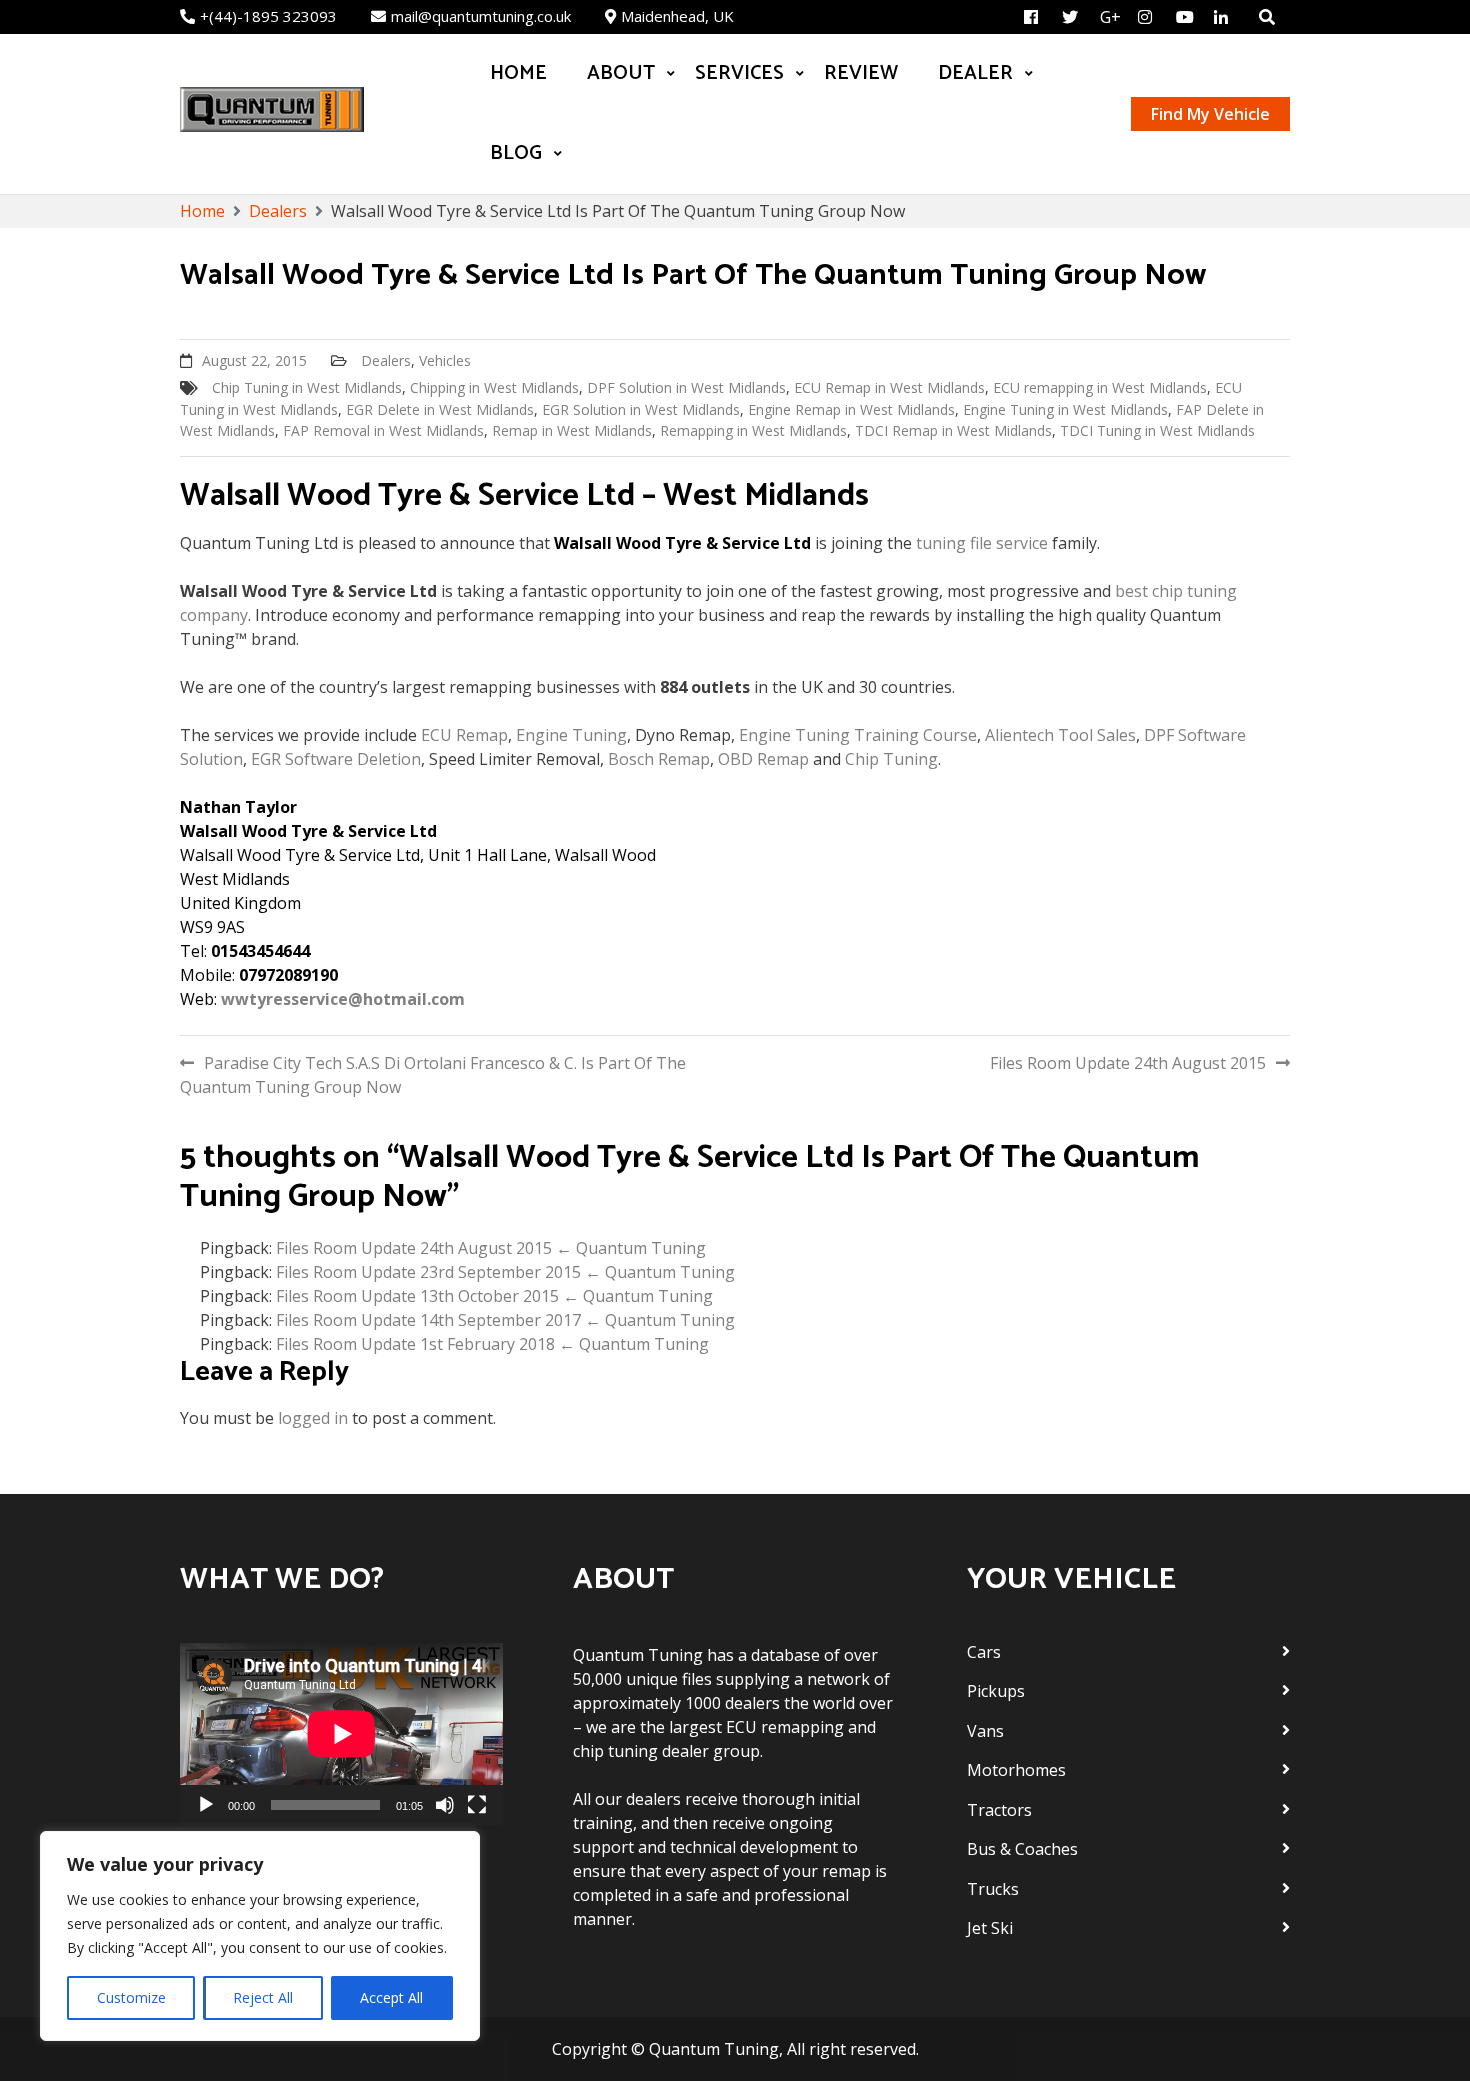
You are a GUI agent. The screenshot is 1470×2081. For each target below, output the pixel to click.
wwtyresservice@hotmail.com (343, 999)
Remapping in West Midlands (753, 430)
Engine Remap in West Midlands (851, 409)
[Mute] (445, 1805)
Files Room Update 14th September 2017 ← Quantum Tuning (505, 1320)
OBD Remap (763, 759)
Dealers (386, 360)
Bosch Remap (659, 759)
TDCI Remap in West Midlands (953, 430)
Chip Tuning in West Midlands (307, 387)
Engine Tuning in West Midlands (1065, 409)
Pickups (996, 1691)
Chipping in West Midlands (494, 387)
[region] (260, 1936)
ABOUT (621, 73)
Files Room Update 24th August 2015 (1128, 1063)
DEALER (975, 73)
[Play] (206, 1805)
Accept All (391, 1997)
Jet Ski (990, 1928)
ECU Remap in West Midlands (889, 387)
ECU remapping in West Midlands (1100, 387)
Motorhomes (1016, 1770)
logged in (313, 1418)
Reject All (263, 1997)
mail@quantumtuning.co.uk (481, 16)
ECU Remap (464, 735)
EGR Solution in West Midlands (641, 409)
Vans (985, 1731)
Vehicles (445, 360)
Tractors (999, 1810)
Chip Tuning (891, 759)
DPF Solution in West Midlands (686, 387)
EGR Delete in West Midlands (440, 409)
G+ (1110, 17)
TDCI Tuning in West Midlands (1157, 430)
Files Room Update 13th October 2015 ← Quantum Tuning (494, 1296)
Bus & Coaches (1022, 1849)
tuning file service (982, 543)
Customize (131, 1997)
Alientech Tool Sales (1060, 735)
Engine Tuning (571, 735)
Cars (984, 1652)
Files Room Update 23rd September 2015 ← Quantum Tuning (505, 1272)
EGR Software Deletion (336, 759)
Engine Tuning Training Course (858, 735)
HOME (518, 73)
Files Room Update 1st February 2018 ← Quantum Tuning (492, 1344)
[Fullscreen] (477, 1805)
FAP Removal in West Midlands (383, 430)
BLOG (516, 153)
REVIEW (861, 73)
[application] (341, 1734)
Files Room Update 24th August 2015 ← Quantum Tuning (491, 1248)
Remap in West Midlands (572, 430)
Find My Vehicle (1210, 114)
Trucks (993, 1889)
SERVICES (739, 73)
